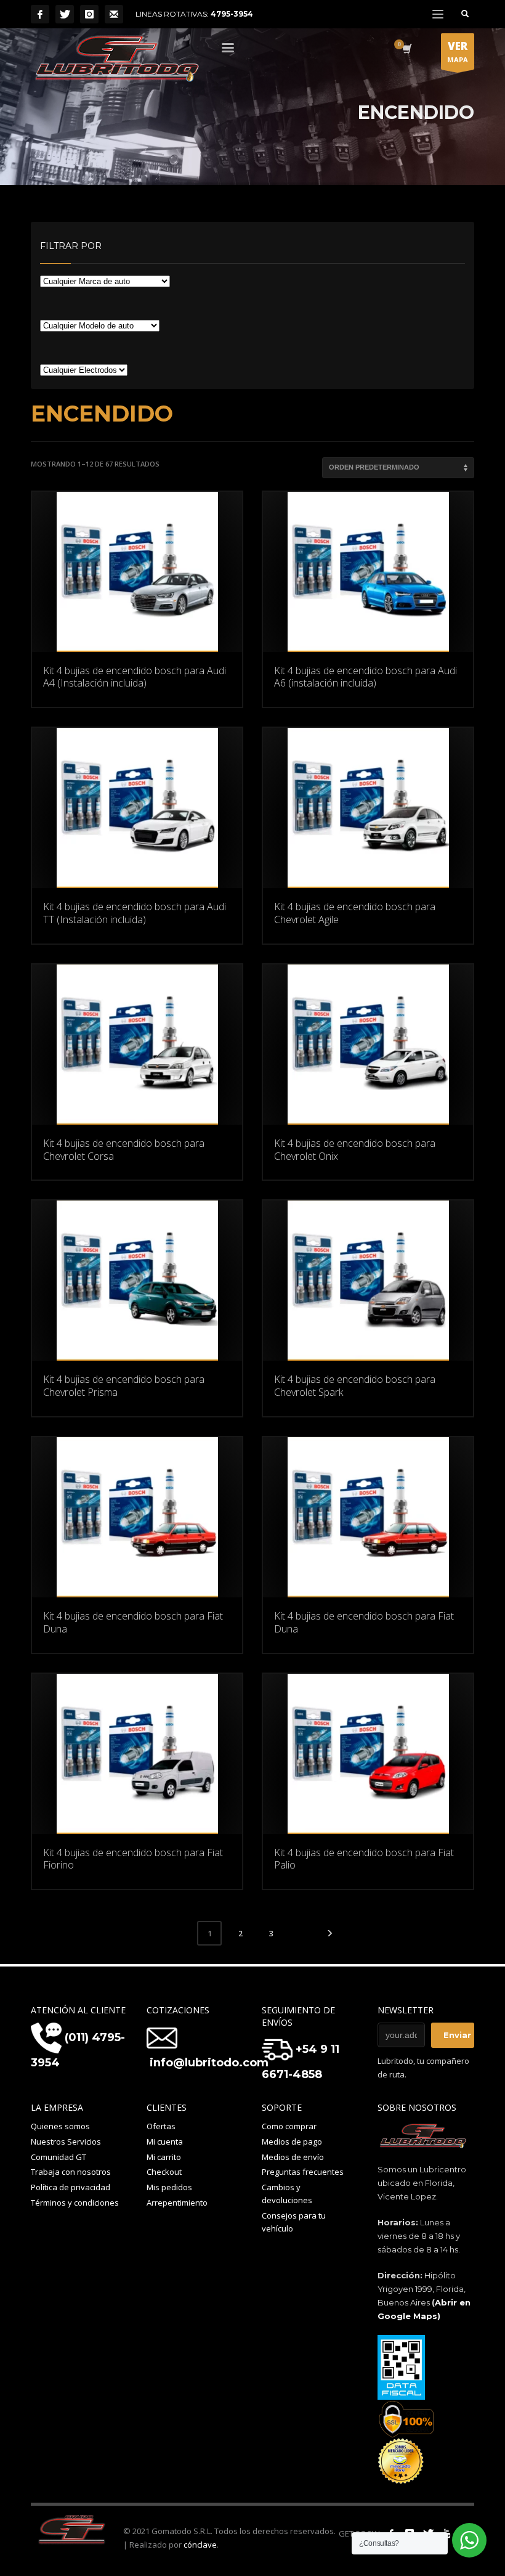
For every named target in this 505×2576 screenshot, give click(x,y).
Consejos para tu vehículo (294, 2222)
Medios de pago (292, 2142)
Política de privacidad (71, 2187)
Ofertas (161, 2126)
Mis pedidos (169, 2187)
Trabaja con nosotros (71, 2172)
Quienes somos (60, 2126)
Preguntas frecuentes (303, 2172)
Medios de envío (293, 2157)
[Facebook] (40, 14)
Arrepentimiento (177, 2203)
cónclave (200, 2545)
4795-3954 (232, 14)
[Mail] (114, 14)
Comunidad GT (59, 2157)
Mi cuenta (165, 2142)
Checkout (164, 2172)
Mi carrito (164, 2157)
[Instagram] (89, 14)
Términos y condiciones (75, 2203)
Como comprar (289, 2126)
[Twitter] (65, 14)
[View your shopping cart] (406, 50)
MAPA (458, 51)
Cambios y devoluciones (287, 2194)
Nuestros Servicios (66, 2142)
